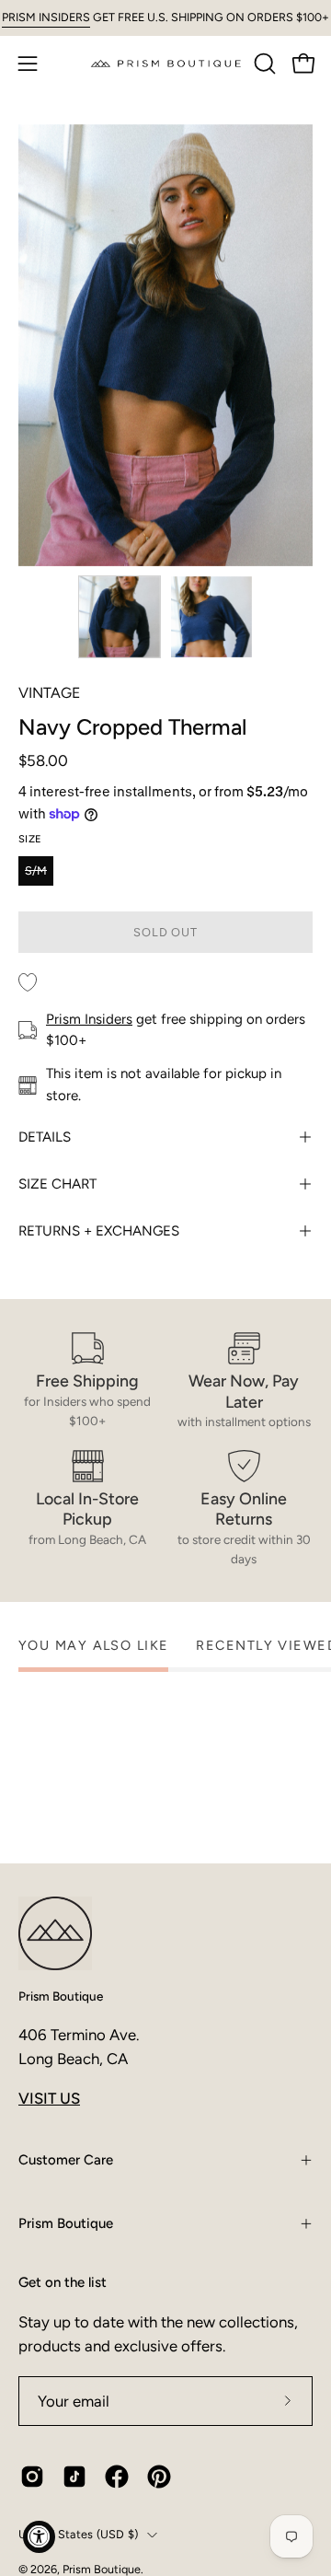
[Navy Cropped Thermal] (120, 617)
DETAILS (45, 1137)
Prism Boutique (61, 1996)
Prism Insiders (89, 1019)
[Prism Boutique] (166, 63)
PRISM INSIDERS (46, 17)
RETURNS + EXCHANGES (99, 1231)
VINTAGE (49, 693)
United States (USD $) (78, 2534)
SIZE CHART (57, 1184)
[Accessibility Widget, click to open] (39, 2537)
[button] (263, 64)
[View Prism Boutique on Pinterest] (159, 2477)
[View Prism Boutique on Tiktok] (74, 2477)
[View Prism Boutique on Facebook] (117, 2477)
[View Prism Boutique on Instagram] (32, 2477)
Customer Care (66, 2160)
